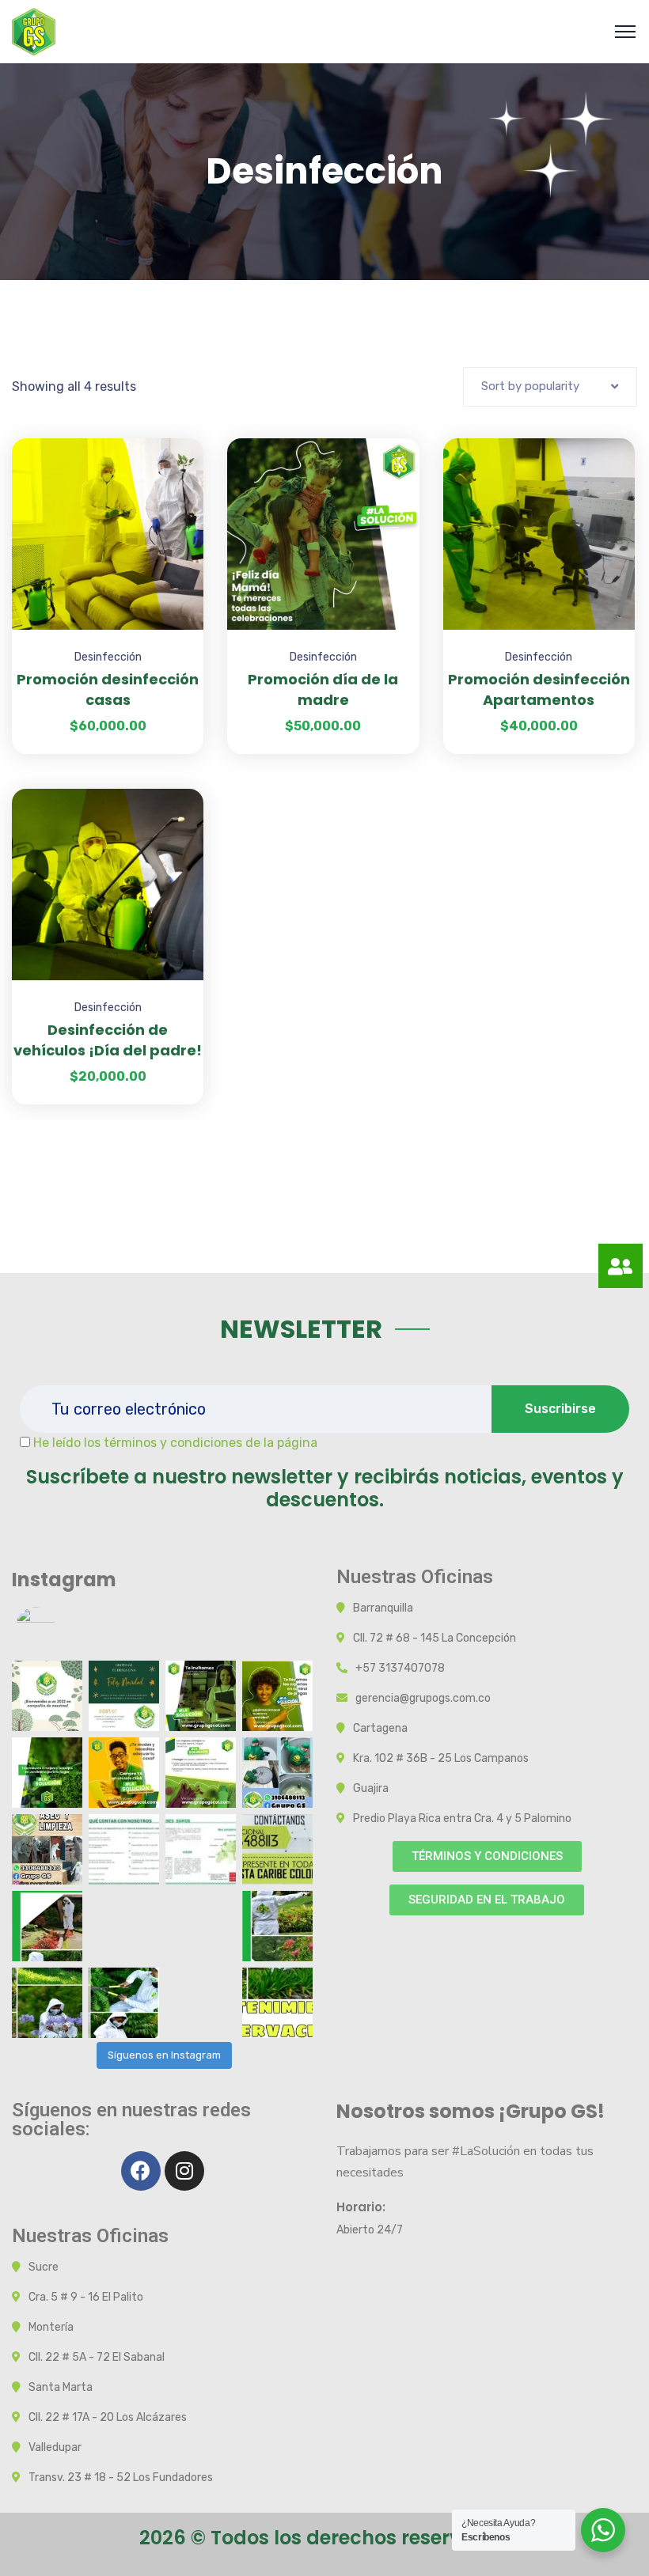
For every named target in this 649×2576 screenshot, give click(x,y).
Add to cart (172, 438)
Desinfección (108, 657)
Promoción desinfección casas (108, 689)
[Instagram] (184, 2171)
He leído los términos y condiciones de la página (175, 1443)
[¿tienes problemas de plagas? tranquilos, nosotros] (277, 1696)
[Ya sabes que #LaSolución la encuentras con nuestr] (201, 1773)
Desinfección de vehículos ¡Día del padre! (108, 1040)
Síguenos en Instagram (164, 2055)
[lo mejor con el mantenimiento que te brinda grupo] (277, 1849)
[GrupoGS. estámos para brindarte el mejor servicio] (47, 1926)
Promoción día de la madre (323, 689)
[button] (487, 1856)
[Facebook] (141, 2171)
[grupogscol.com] (34, 30)
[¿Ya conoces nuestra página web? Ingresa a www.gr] (201, 1696)
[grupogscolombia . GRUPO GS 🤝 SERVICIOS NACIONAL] (47, 1696)
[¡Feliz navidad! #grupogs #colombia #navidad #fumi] (124, 1696)
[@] (59, 1627)
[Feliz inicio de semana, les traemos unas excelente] (47, 1773)
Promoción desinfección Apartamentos (539, 689)
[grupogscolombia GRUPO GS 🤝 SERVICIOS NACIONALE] (47, 1849)
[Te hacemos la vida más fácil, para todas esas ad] (124, 1773)
